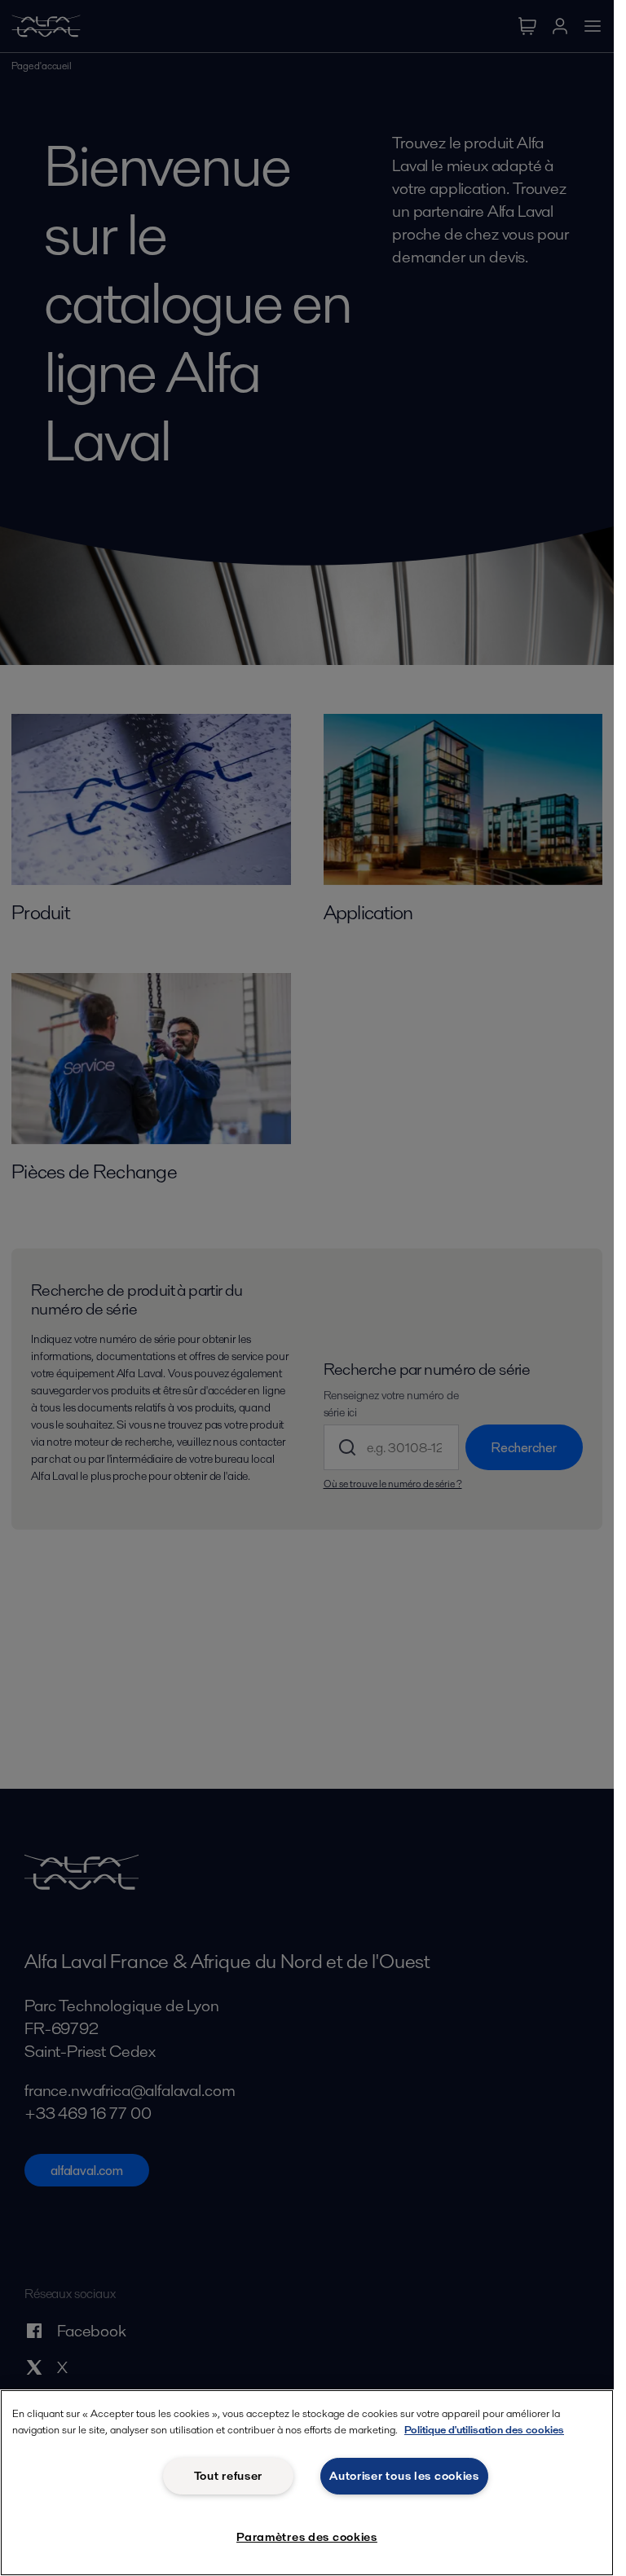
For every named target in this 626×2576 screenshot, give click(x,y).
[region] (307, 2483)
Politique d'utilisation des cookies (484, 2430)
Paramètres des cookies (307, 2537)
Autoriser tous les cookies (404, 2476)
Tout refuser (229, 2476)
